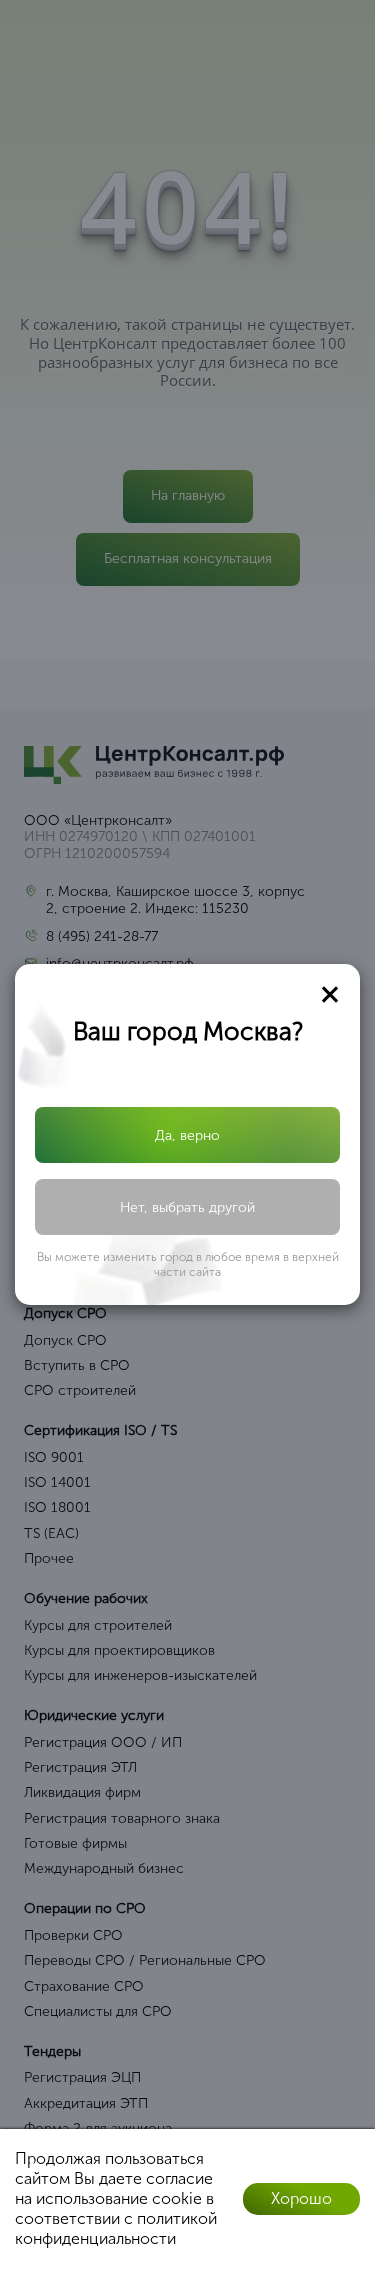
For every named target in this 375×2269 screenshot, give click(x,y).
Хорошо (301, 2198)
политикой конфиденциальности (116, 2228)
